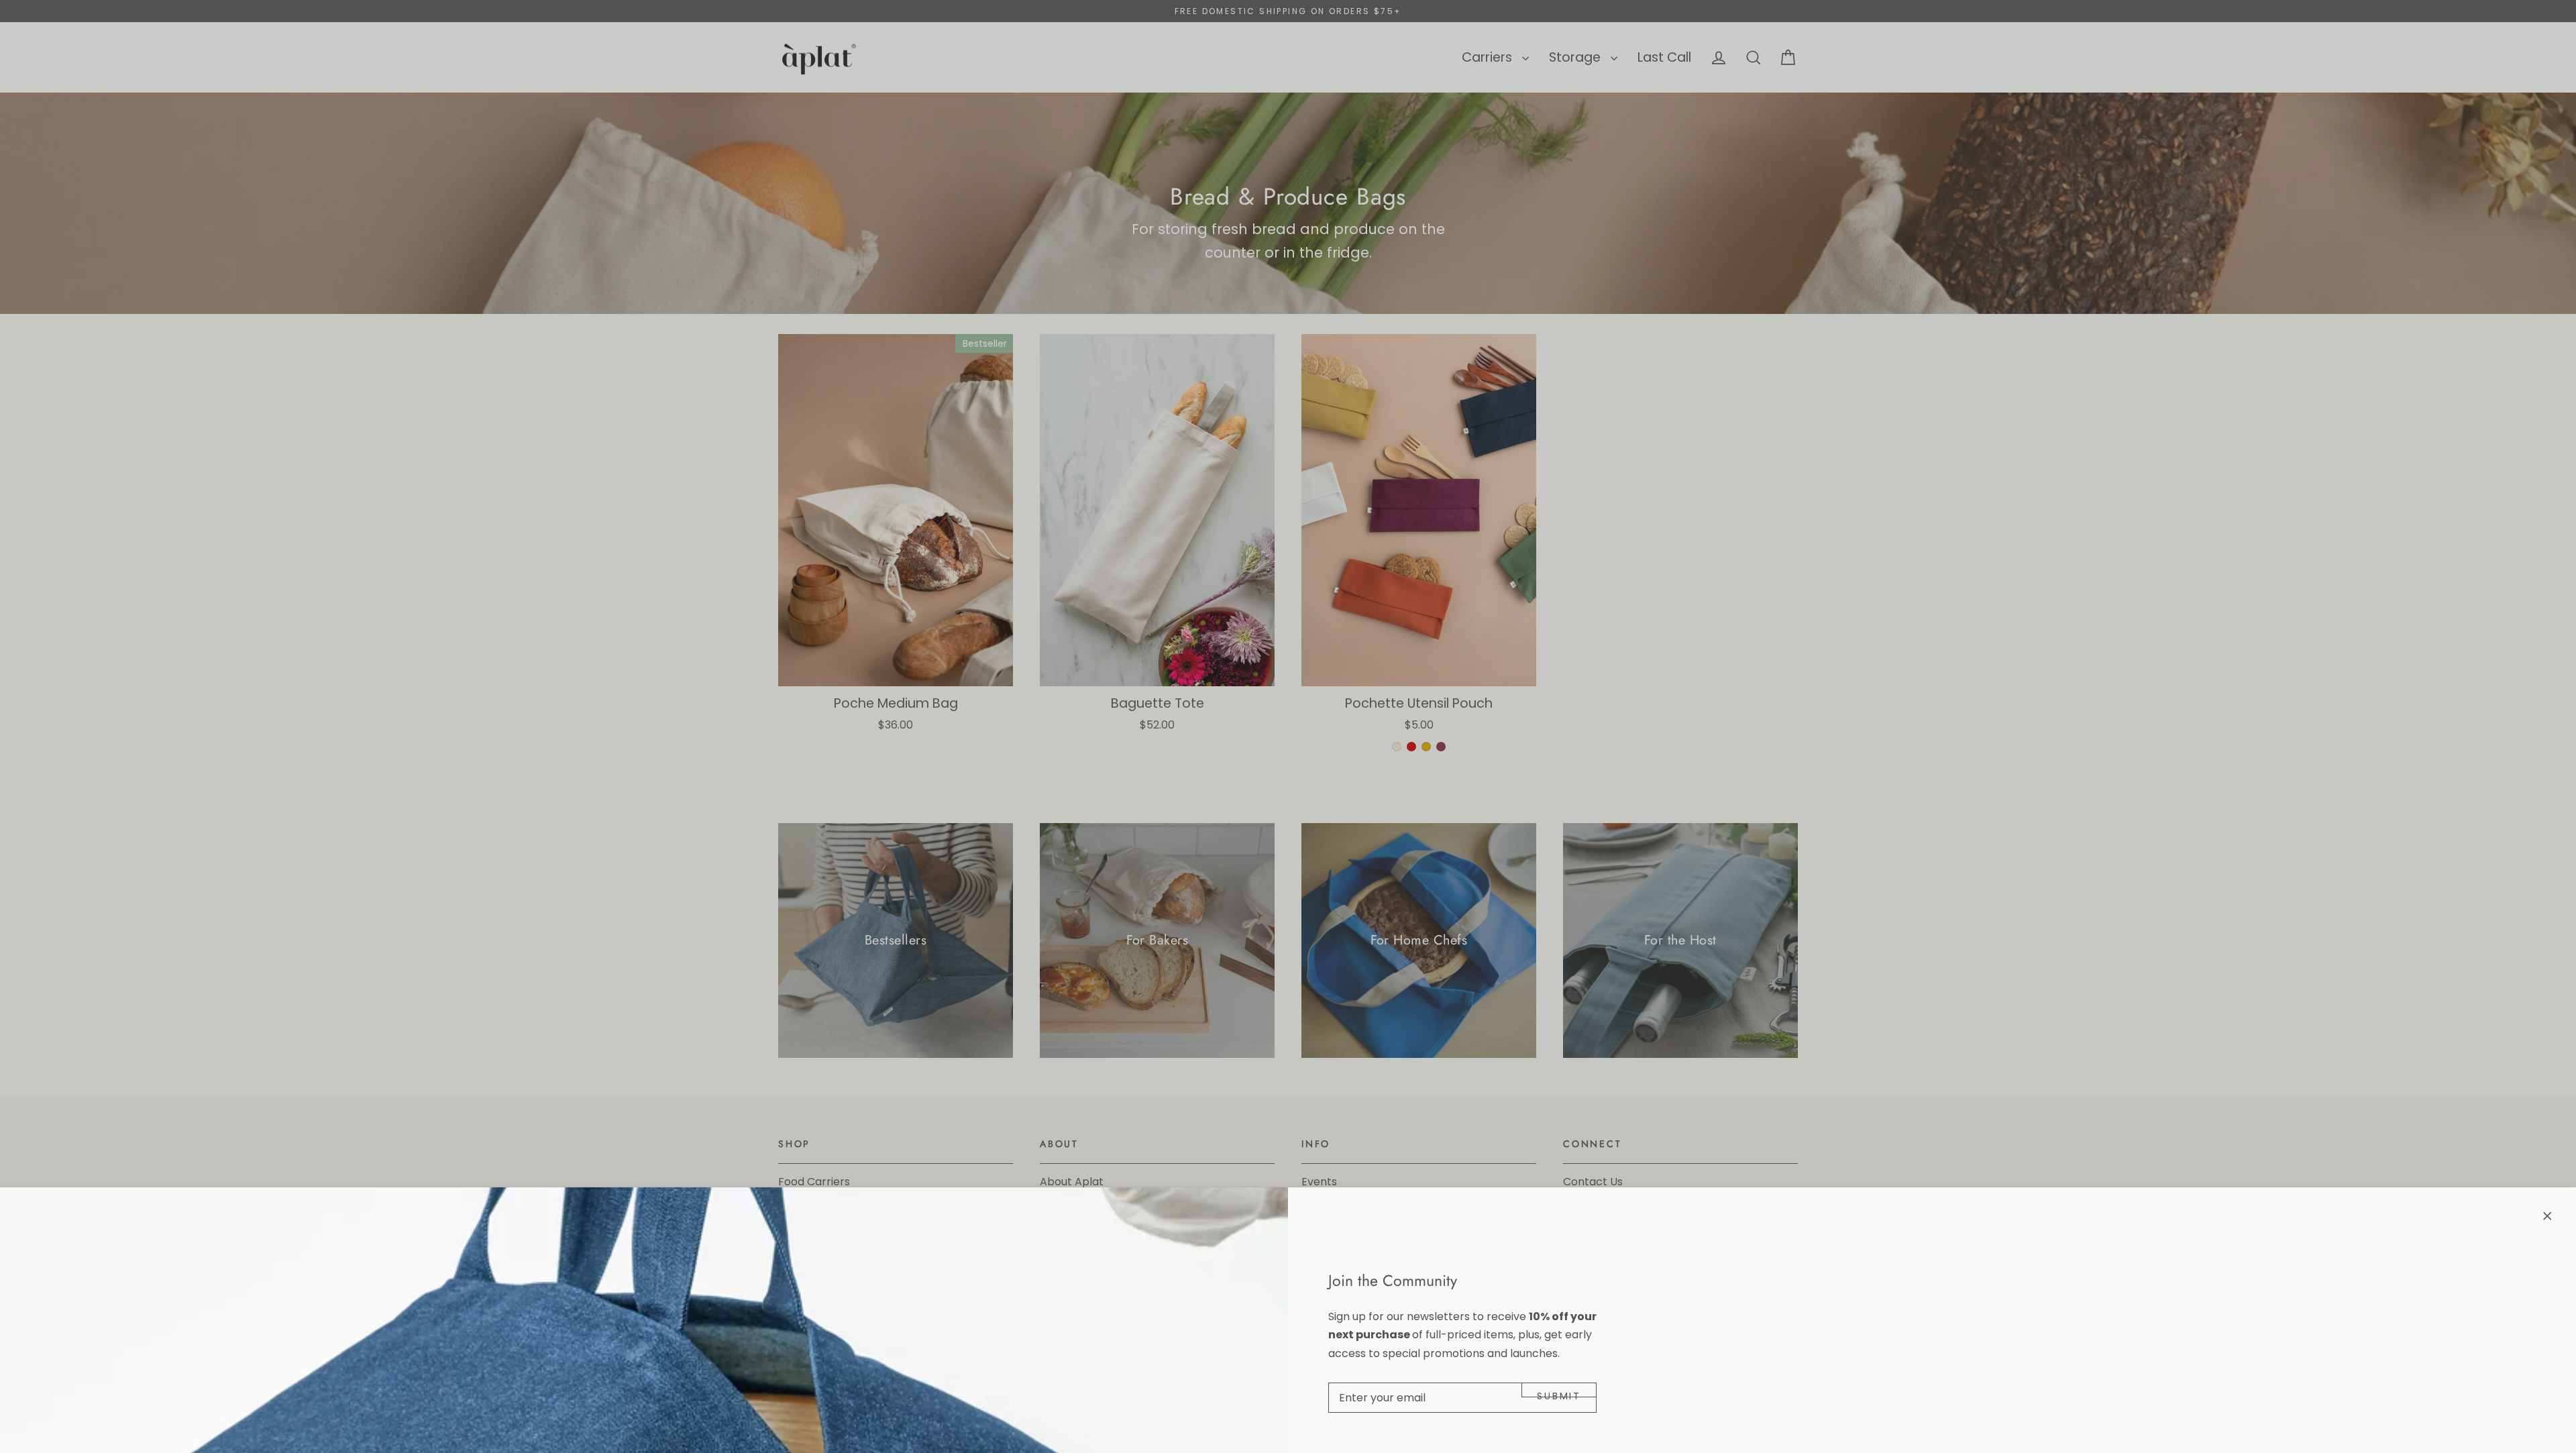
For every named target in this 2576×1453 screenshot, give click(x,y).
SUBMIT (1559, 1393)
